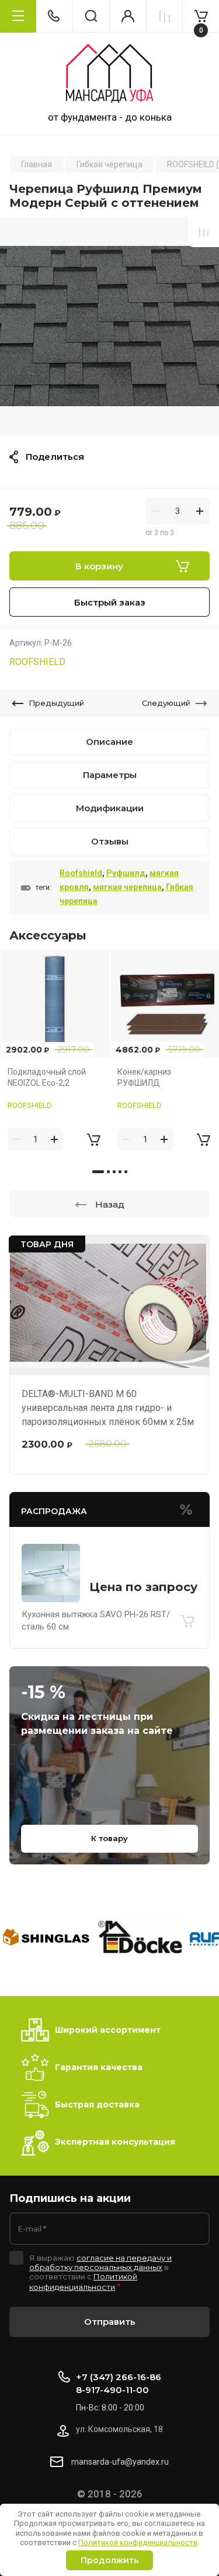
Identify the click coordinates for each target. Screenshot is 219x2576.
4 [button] (120, 1172)
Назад (110, 1204)
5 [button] (126, 1172)
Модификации (110, 808)
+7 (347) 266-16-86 (119, 2377)
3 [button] (114, 1172)
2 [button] (108, 1172)
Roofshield (81, 873)
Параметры (110, 775)
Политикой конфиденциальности (138, 2542)
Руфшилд (126, 873)
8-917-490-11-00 (112, 2390)
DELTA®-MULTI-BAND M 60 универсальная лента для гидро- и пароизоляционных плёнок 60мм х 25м (108, 1408)
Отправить (110, 2322)
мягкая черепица (127, 887)
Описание (109, 742)
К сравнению (204, 232)
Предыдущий (56, 703)
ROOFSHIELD (37, 662)
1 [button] (98, 1172)
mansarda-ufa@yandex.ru (120, 2462)
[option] (109, 326)
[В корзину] (187, 1621)
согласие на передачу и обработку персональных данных (100, 2262)
